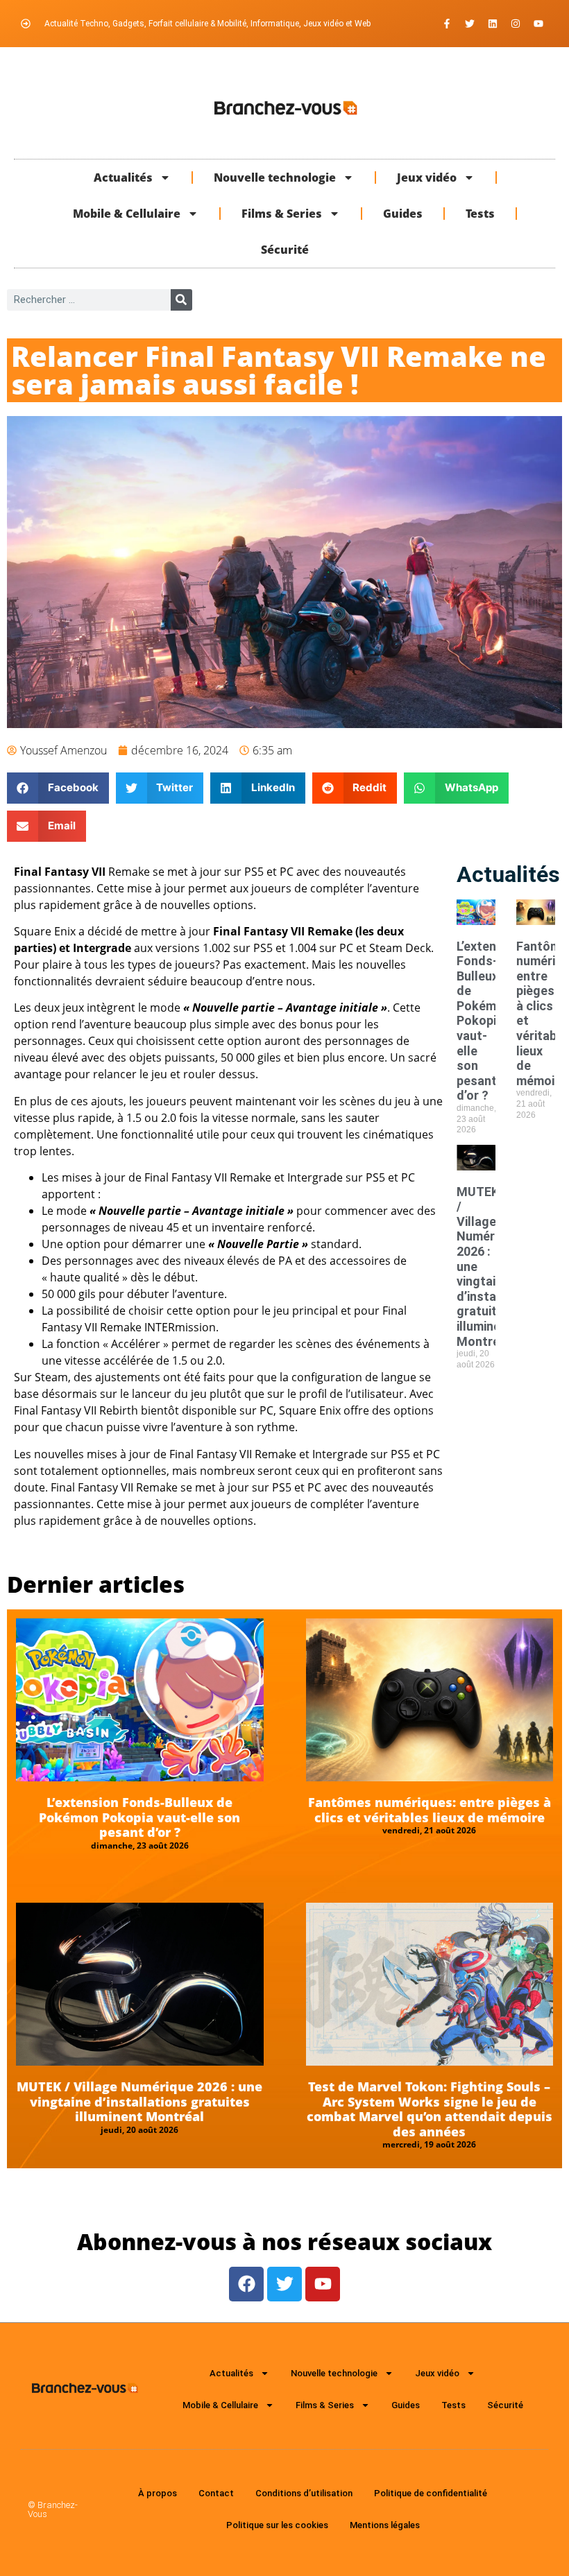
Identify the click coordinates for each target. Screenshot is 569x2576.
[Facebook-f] (447, 24)
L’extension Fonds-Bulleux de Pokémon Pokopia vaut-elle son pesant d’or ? (489, 1021)
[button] (58, 788)
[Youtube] (538, 24)
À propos (158, 2493)
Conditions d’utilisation (304, 2493)
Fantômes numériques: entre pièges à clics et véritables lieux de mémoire (430, 1810)
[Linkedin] (493, 24)
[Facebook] (246, 2284)
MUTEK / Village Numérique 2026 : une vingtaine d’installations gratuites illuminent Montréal (139, 2101)
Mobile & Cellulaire (127, 214)
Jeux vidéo (427, 178)
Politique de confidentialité (431, 2493)
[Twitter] (470, 24)
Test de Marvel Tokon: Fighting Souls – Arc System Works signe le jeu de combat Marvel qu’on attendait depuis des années (430, 2109)
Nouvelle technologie (275, 178)
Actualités (123, 178)
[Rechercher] (181, 300)
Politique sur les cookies (277, 2525)
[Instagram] (516, 24)
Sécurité (285, 250)
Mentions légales (385, 2525)
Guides (403, 214)
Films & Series (282, 214)
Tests (480, 214)
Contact (216, 2493)
